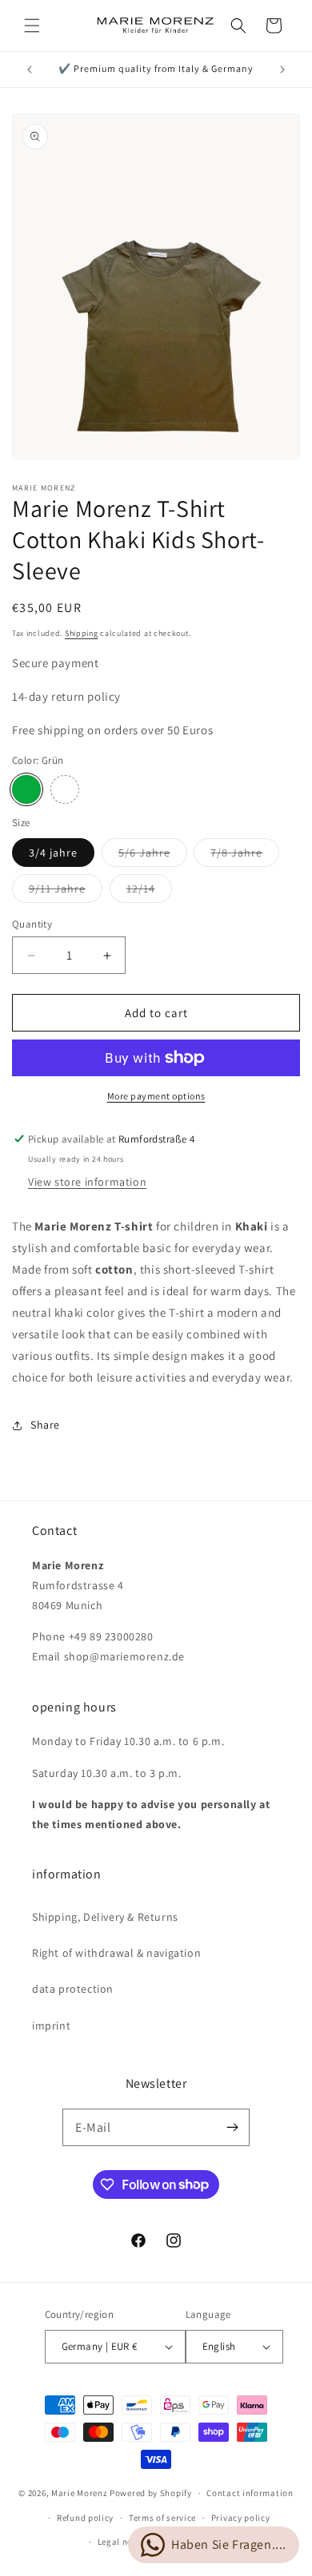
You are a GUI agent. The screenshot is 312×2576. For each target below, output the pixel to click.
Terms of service (162, 2518)
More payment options (156, 1096)
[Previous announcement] (30, 70)
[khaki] (65, 789)
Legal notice (123, 2542)
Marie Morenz (79, 2493)
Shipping (82, 633)
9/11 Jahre (66, 892)
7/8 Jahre (245, 856)
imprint (51, 2025)
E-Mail (93, 2127)
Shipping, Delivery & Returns (105, 1917)
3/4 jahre (53, 853)
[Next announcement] (282, 70)
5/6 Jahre (153, 856)
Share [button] (45, 1425)
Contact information (250, 2493)
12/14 (149, 892)
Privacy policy (241, 2518)
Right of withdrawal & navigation (116, 1953)
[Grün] (26, 789)
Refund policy (85, 2518)
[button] (32, 26)
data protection (73, 1989)
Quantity (32, 924)
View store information (87, 1182)
